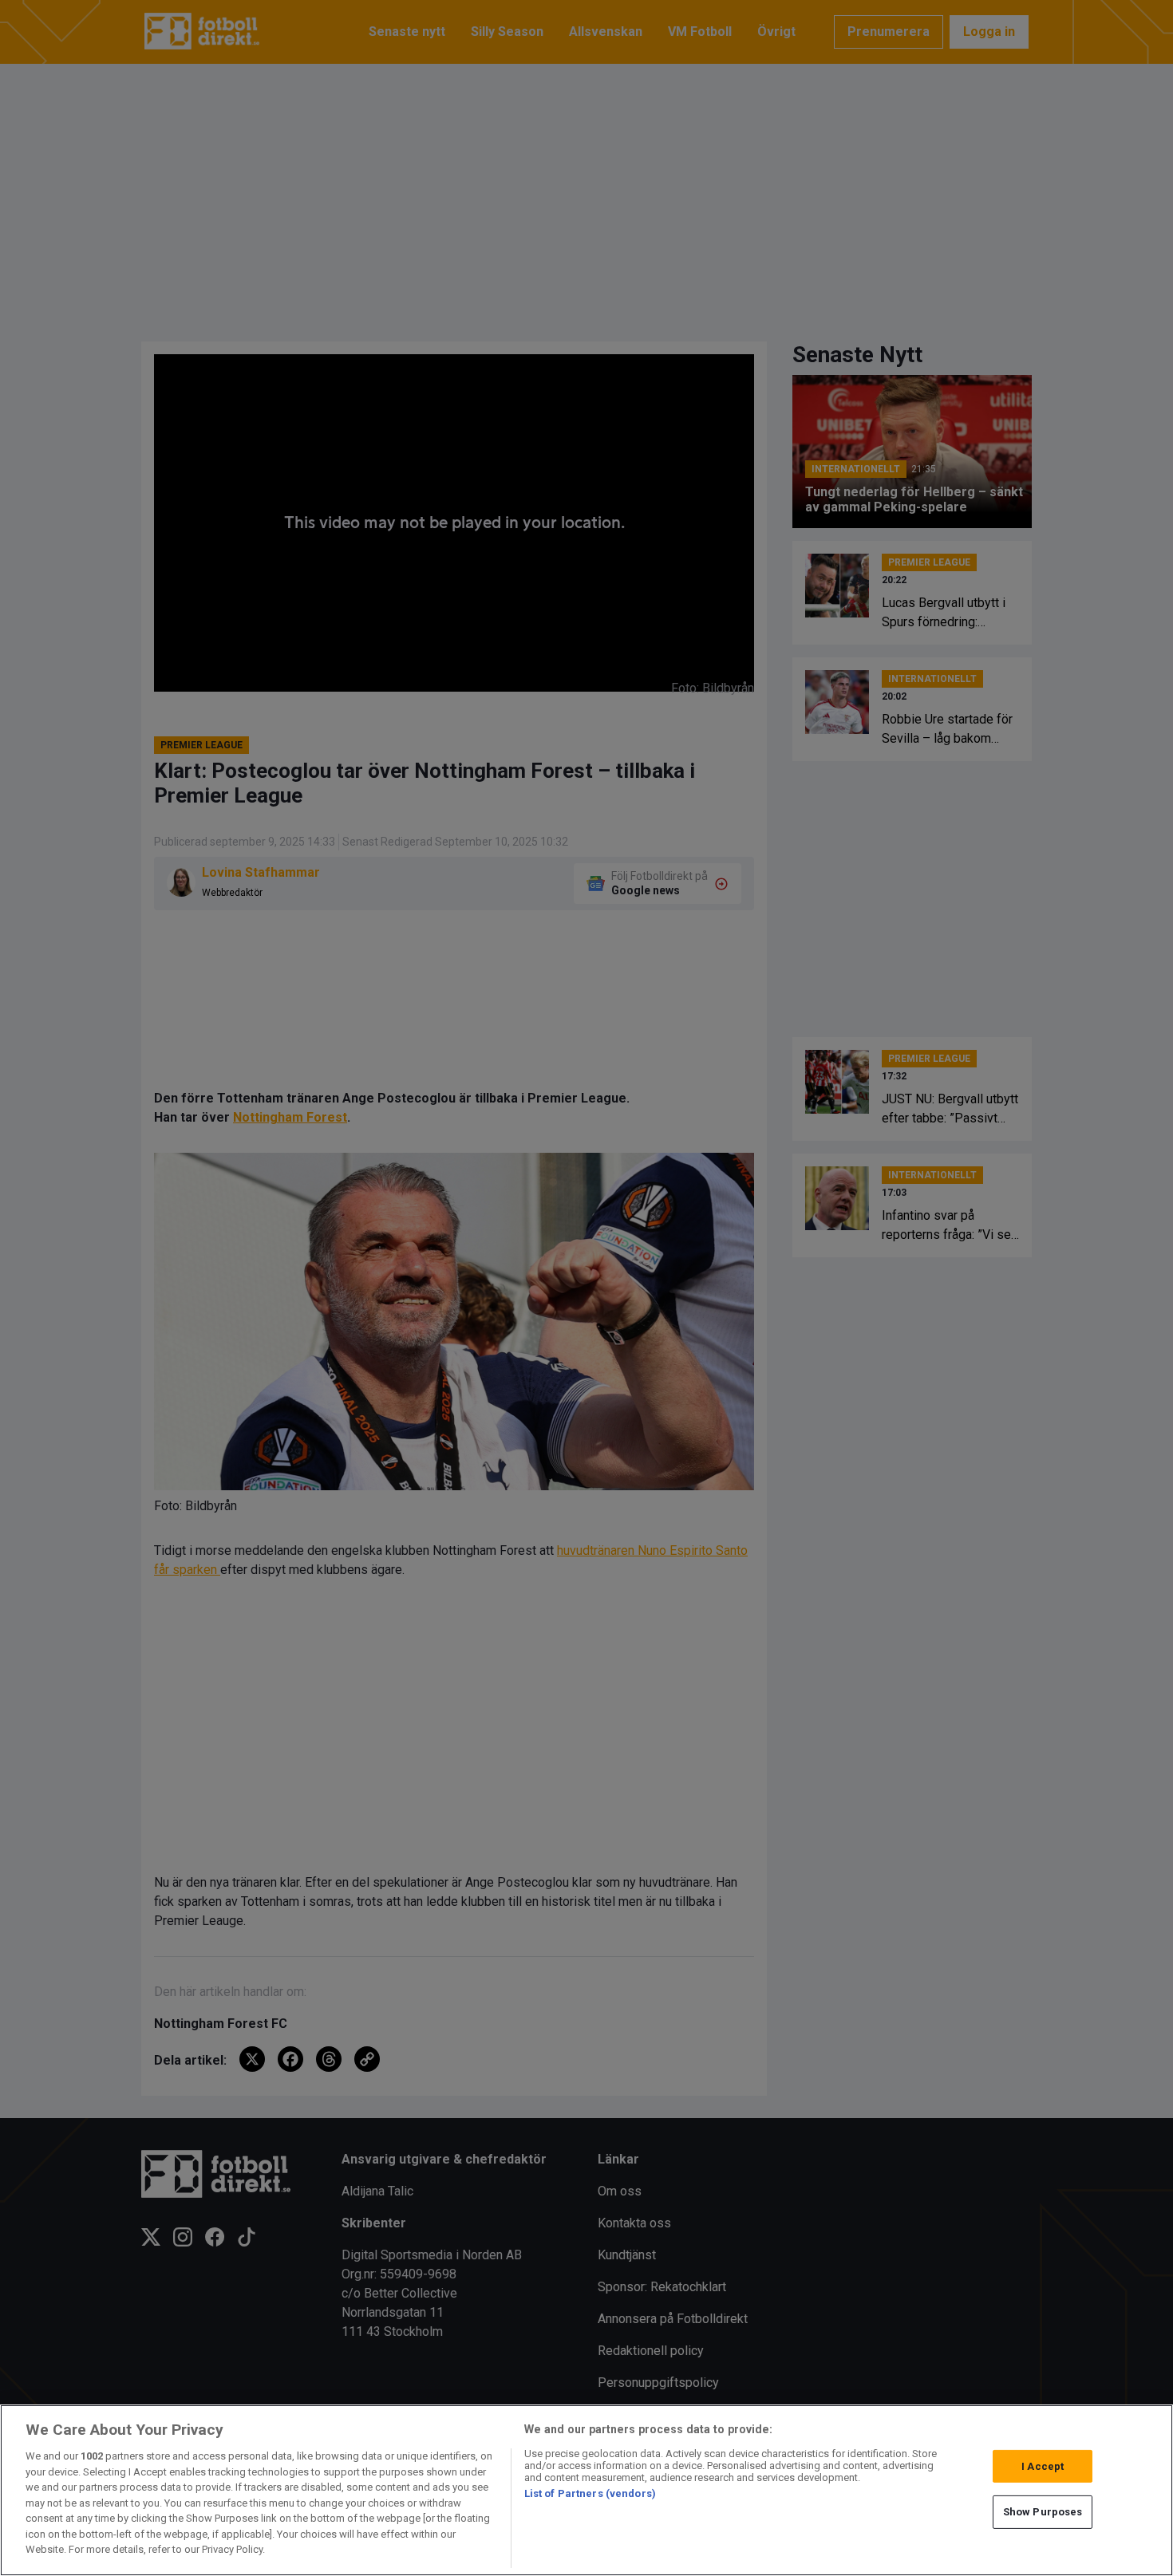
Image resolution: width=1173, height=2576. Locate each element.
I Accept (1043, 2466)
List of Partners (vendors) (590, 2493)
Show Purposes (1043, 2512)
